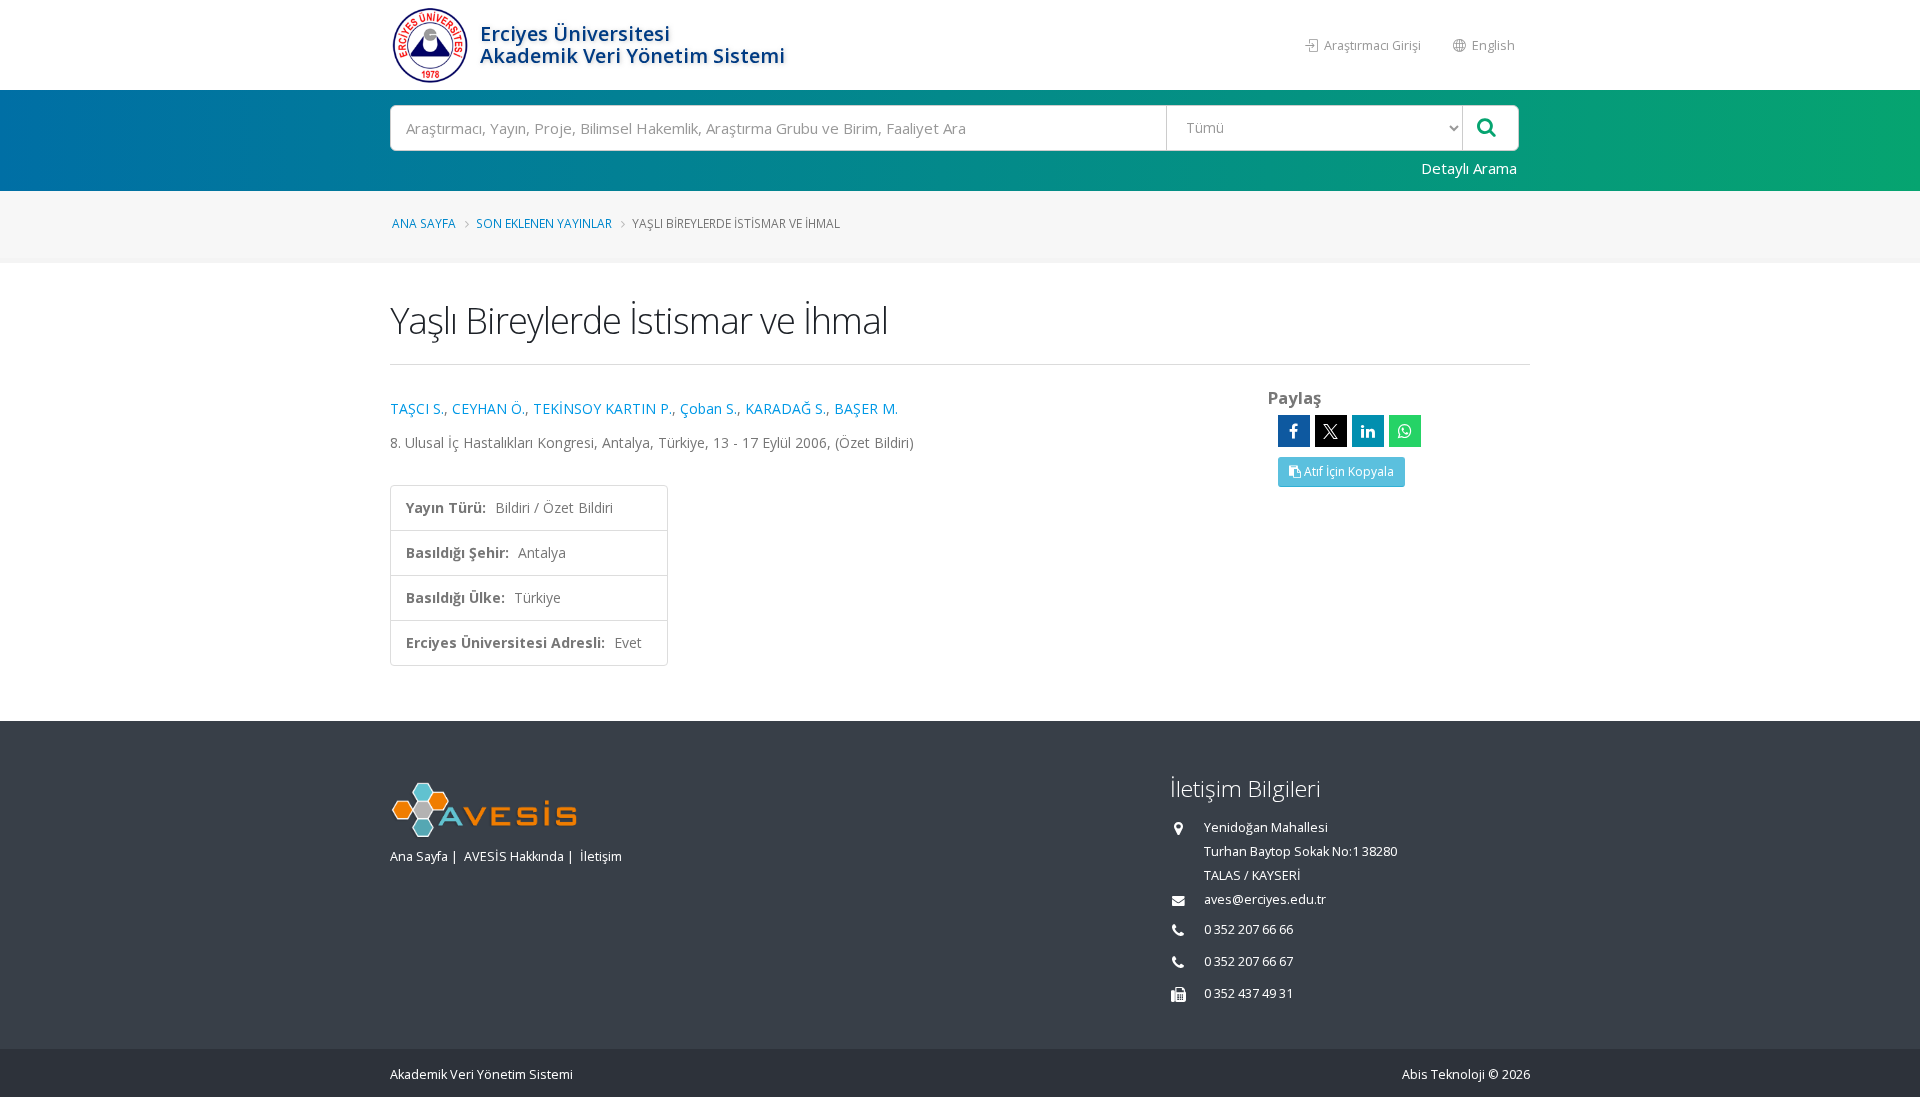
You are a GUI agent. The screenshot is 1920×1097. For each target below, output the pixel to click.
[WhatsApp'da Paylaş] (1405, 431)
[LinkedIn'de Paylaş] (1368, 431)
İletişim (601, 856)
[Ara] (1486, 128)
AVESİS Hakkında (514, 856)
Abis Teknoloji (1443, 1074)
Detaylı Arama (1469, 168)
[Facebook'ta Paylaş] (1294, 431)
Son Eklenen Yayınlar (544, 223)
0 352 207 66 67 (1248, 961)
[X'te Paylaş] (1331, 431)
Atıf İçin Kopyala (1347, 471)
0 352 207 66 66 (1248, 929)
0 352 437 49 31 (1248, 993)
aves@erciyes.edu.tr (1265, 899)
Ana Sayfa (424, 223)
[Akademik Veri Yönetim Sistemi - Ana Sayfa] (432, 45)
